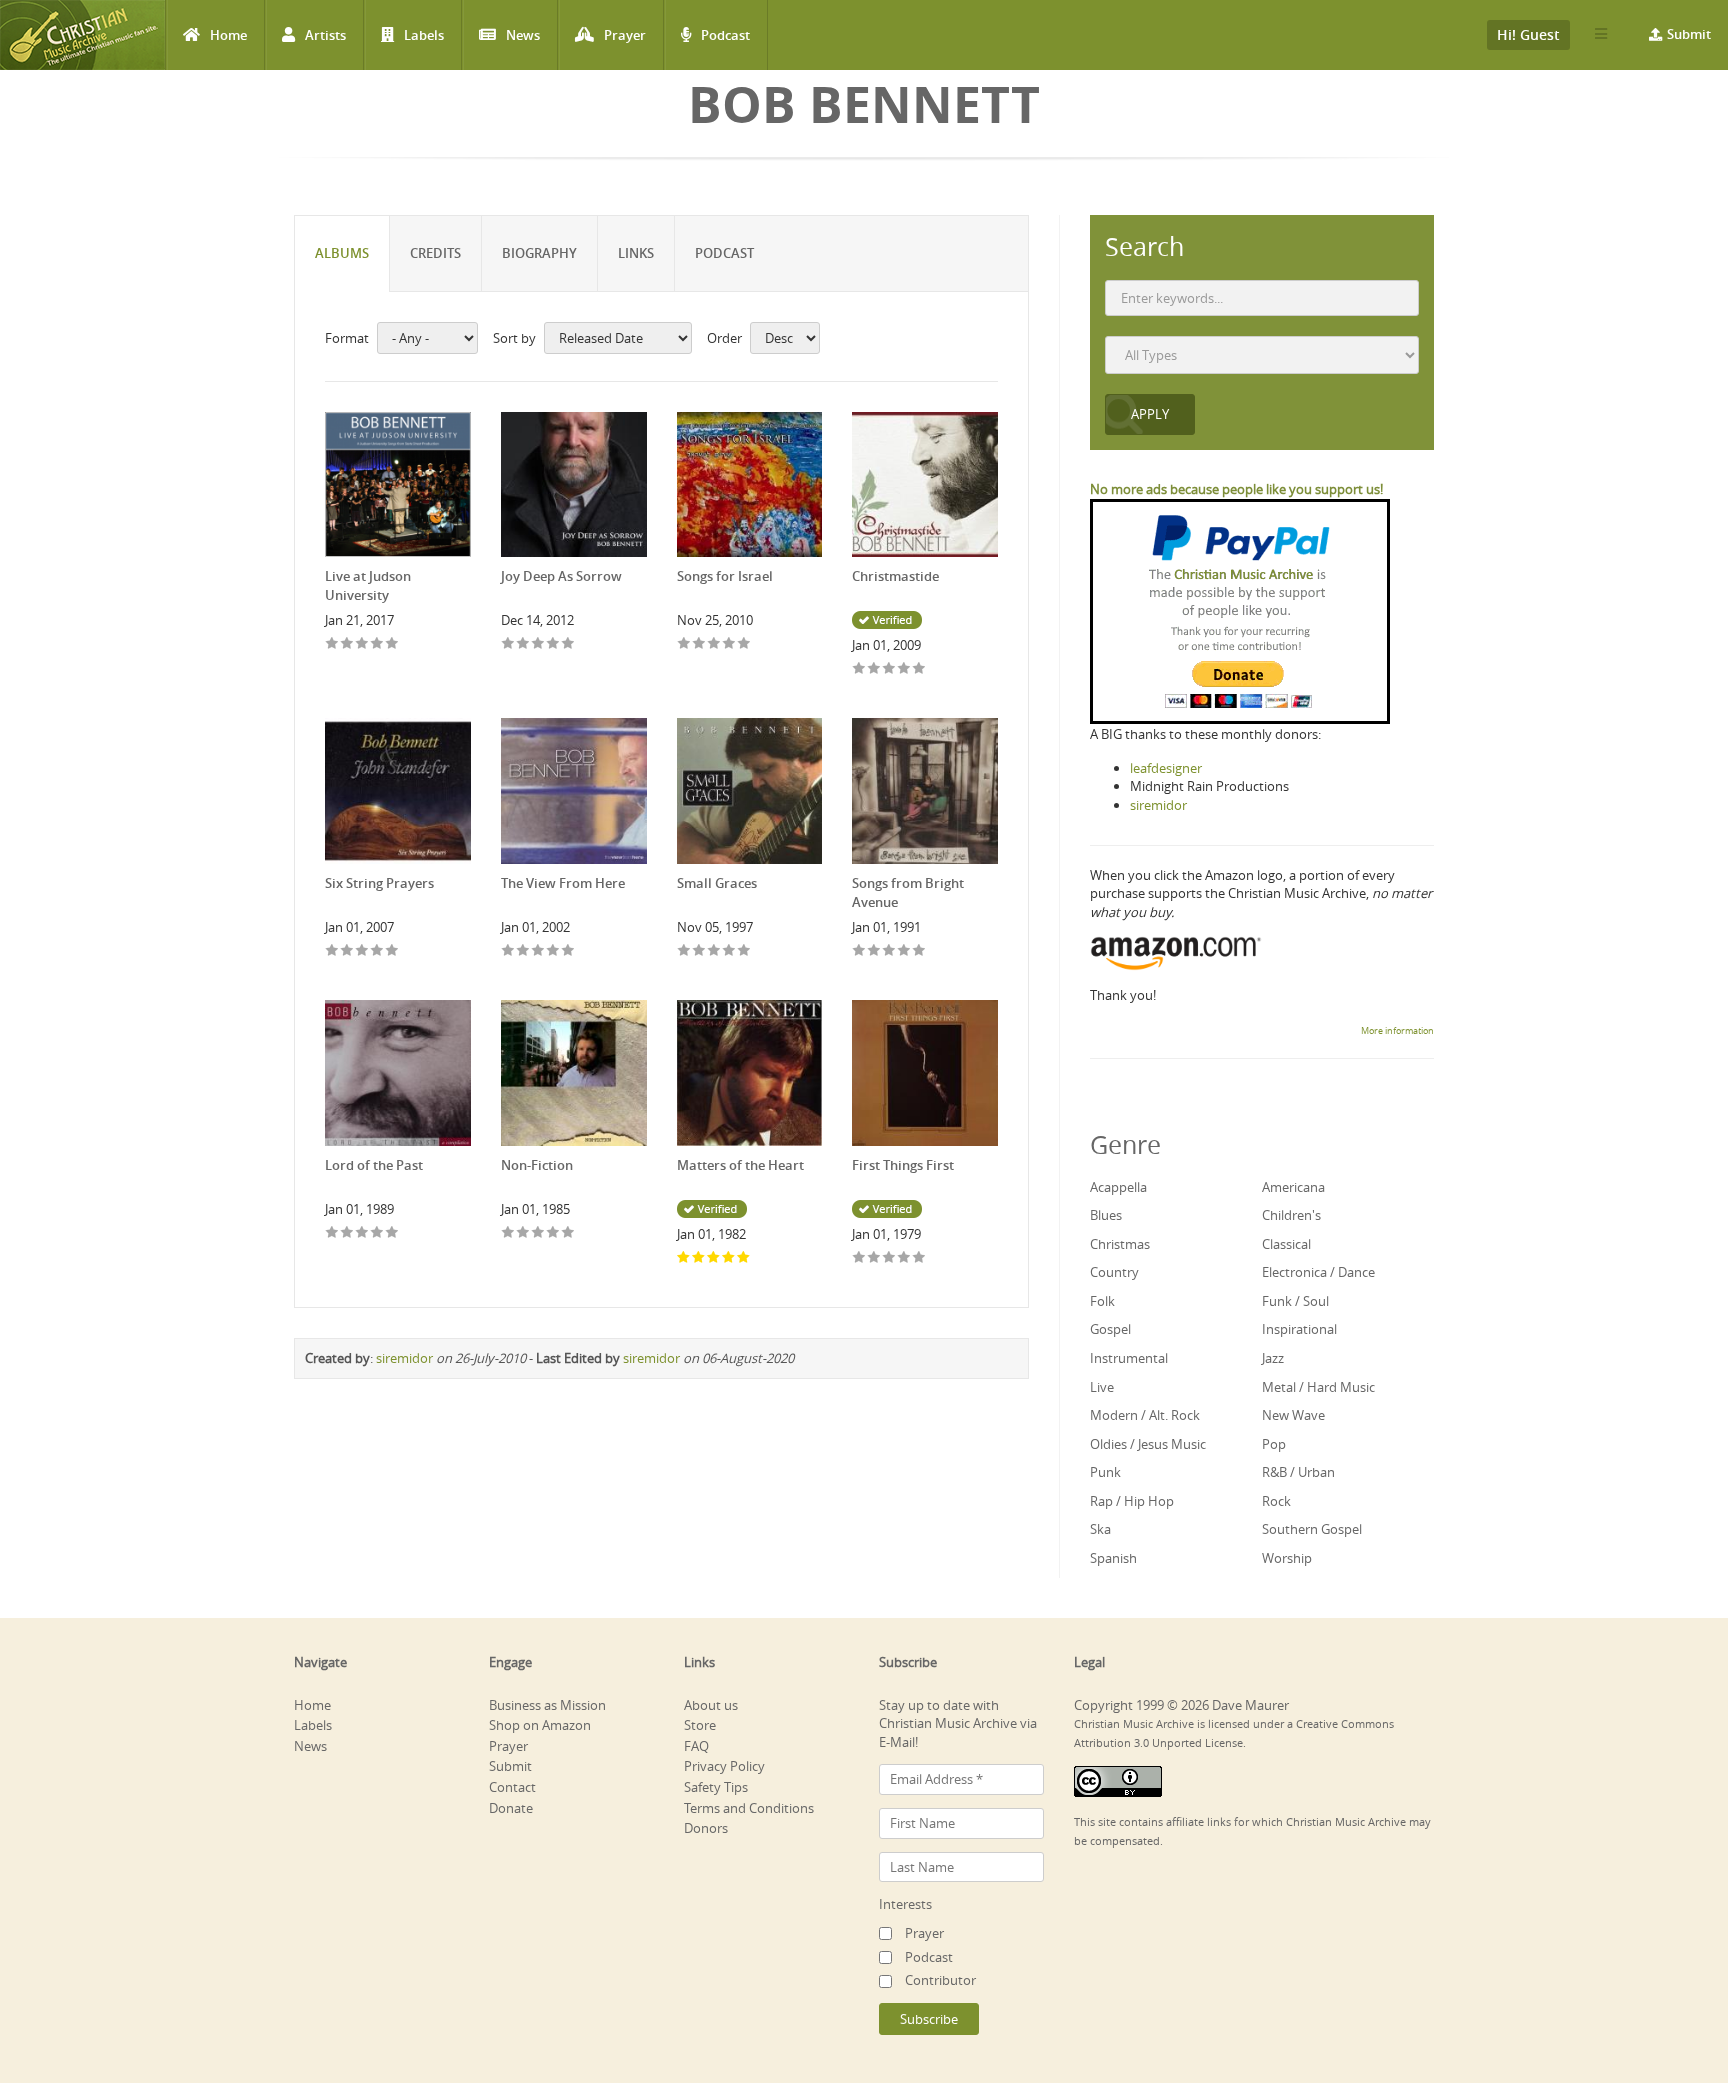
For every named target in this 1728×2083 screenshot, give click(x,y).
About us (711, 1705)
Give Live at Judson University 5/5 (392, 644)
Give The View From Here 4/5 (553, 951)
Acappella (1118, 1187)
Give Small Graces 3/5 (714, 951)
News (523, 35)
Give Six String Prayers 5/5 (392, 951)
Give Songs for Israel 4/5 (729, 644)
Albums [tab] (342, 253)
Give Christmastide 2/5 (874, 669)
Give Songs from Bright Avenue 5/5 (919, 951)
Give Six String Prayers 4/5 (377, 951)
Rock (1276, 1501)
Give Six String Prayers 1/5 (332, 951)
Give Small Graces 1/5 (684, 951)
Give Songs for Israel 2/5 (699, 644)
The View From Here (563, 883)
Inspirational (1299, 1329)
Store (700, 1725)
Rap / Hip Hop (1132, 1501)
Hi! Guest (1528, 34)
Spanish (1113, 1558)
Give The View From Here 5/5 (568, 951)
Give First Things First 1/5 (859, 1258)
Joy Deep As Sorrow (561, 576)
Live (1102, 1387)
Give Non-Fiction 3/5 (538, 1233)
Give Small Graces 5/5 (744, 951)
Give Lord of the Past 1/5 (332, 1233)
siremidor (404, 1358)
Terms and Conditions (749, 1808)
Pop (1274, 1444)
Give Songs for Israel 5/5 (744, 644)
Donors (706, 1828)
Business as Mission (547, 1705)
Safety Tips (716, 1787)
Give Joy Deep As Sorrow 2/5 (523, 644)
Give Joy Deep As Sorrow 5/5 (568, 644)
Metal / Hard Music (1318, 1387)
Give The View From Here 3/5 (538, 951)
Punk (1105, 1472)
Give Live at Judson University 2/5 (347, 644)
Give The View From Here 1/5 (508, 951)
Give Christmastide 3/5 (889, 669)
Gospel (1110, 1329)
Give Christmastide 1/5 (859, 669)
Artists (325, 35)
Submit (1689, 34)
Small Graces (717, 883)
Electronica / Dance (1318, 1272)
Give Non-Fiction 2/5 (523, 1233)
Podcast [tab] (724, 253)
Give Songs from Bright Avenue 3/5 (889, 951)
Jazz (1273, 1358)
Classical (1286, 1244)
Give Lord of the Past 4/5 (377, 1233)
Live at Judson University (368, 585)
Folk (1102, 1301)
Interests (905, 1904)
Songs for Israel (725, 576)
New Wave (1293, 1415)
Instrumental (1129, 1358)
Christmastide (895, 576)
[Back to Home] (82, 35)
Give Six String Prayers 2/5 (347, 951)
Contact (512, 1787)
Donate (511, 1808)
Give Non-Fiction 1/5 (508, 1233)
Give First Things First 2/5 (874, 1258)
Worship (1287, 1558)
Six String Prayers (379, 883)
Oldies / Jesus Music (1148, 1444)
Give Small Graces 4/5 (729, 951)
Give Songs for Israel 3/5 (714, 644)
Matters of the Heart (740, 1165)
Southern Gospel (1312, 1529)
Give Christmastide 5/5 (919, 669)
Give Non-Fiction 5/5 (568, 1233)
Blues (1106, 1215)
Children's (1291, 1215)
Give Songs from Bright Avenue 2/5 (874, 951)
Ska (1100, 1529)
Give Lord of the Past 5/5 (392, 1233)
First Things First (903, 1165)
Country (1114, 1272)
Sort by (514, 338)
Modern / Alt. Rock (1145, 1415)
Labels (424, 35)
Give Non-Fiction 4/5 (553, 1233)
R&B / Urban (1298, 1472)
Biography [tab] (539, 253)
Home (228, 35)
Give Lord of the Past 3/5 (362, 1233)
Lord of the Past (374, 1165)
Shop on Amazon (540, 1725)
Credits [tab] (435, 253)
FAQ (696, 1746)
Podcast (725, 35)
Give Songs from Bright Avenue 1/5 (859, 951)
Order (724, 338)
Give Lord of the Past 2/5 (347, 1233)
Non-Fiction (537, 1165)
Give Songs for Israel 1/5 (684, 644)
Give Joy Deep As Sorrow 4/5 (553, 644)
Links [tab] (636, 253)
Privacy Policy (724, 1766)
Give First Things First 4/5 (904, 1258)
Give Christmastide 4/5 (904, 669)
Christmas (1120, 1244)
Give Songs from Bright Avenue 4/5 (904, 951)
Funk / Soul (1295, 1301)
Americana (1293, 1187)
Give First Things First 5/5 (919, 1258)
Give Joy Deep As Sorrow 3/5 (538, 644)
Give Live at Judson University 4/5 (377, 644)
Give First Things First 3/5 (889, 1258)
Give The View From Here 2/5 (523, 951)
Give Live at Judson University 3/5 (362, 644)
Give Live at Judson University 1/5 (332, 644)
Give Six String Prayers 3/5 (362, 951)
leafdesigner (1166, 768)
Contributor (940, 1980)
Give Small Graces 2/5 (699, 951)
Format (347, 338)
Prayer (625, 35)
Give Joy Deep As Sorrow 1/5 (508, 644)
